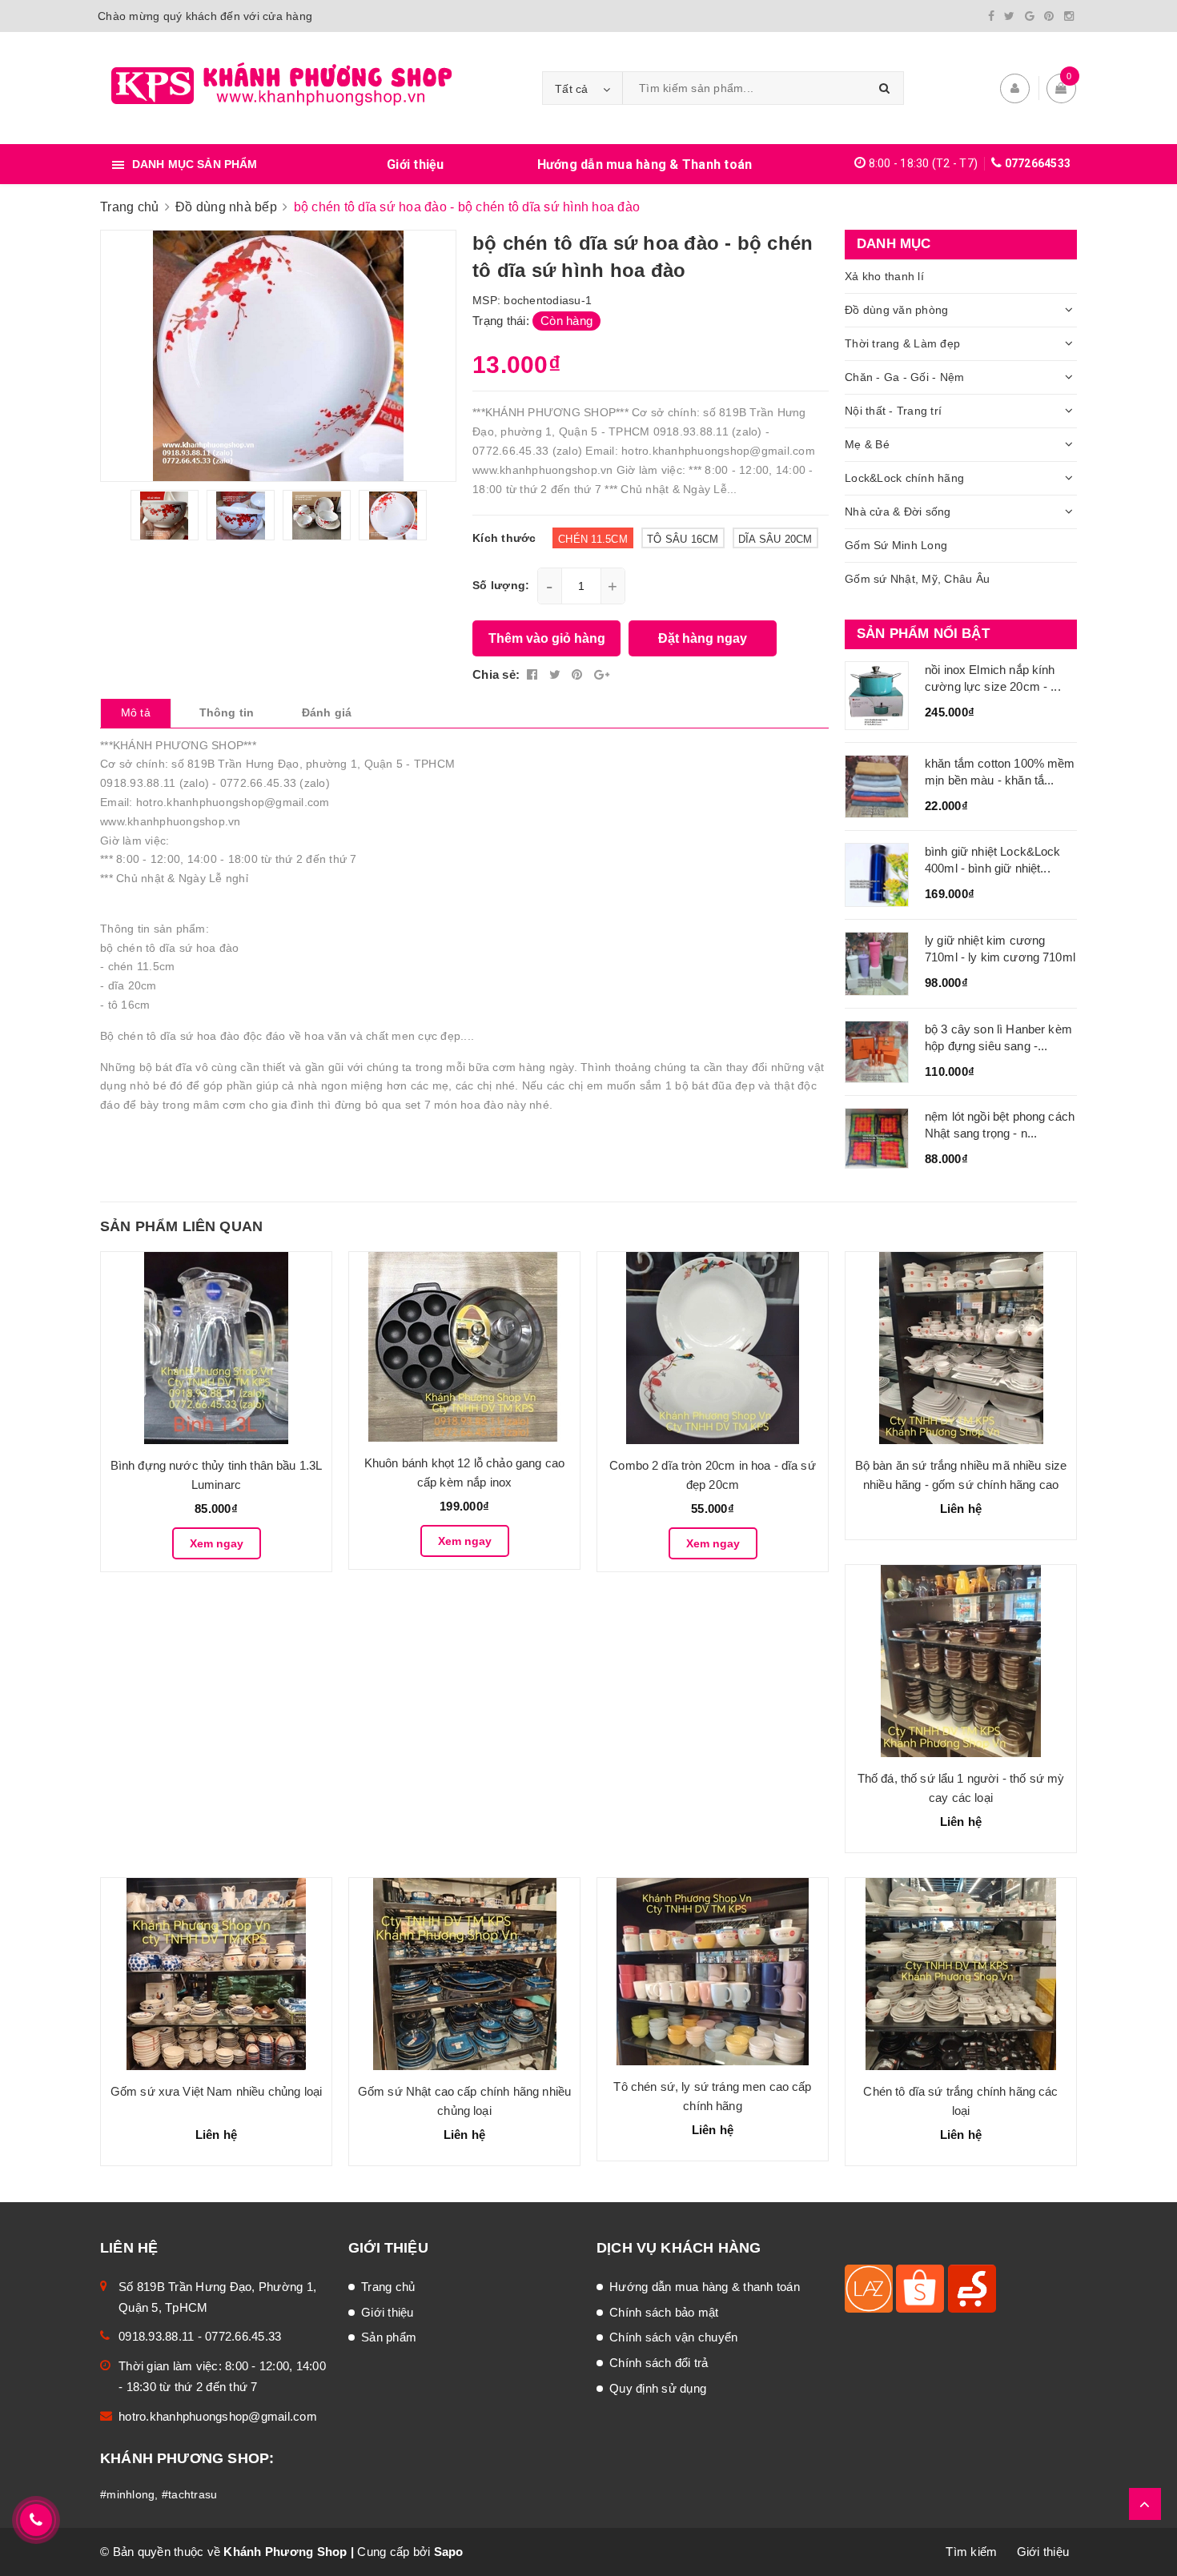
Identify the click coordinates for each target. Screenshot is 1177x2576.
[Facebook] (991, 16)
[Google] (1030, 16)
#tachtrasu (190, 2494)
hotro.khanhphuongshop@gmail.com (218, 2416)
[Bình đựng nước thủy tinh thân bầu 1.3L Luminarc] (216, 1348)
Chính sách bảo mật (664, 2312)
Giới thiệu (416, 165)
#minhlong (127, 2494)
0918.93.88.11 (156, 2336)
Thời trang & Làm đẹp (902, 343)
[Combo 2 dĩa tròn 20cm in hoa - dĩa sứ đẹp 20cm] (713, 1348)
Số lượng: (501, 585)
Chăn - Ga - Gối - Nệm (904, 377)
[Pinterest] (1049, 16)
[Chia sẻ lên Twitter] (557, 674)
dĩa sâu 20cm (775, 539)
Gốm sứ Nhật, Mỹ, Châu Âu (917, 579)
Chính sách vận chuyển (673, 2337)
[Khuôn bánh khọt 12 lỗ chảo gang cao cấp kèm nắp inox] (464, 1347)
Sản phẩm (389, 2337)
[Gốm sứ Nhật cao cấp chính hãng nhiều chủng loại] (464, 1974)
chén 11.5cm (593, 539)
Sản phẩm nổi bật (923, 634)
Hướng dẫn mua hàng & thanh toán (705, 2287)
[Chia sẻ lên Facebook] (534, 674)
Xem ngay (217, 1543)
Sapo (449, 2552)
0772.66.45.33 (243, 2336)
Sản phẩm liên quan (181, 1226)
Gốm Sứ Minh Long (896, 545)
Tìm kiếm (971, 2552)
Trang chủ (388, 2287)
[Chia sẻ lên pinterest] (579, 674)
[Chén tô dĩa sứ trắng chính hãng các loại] (961, 1974)
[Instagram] (1069, 16)
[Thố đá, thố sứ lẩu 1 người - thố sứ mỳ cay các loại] (961, 1661)
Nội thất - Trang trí (893, 411)
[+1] (602, 674)
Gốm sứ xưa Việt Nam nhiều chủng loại (216, 2091)
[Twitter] (1009, 16)
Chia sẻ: (496, 674)
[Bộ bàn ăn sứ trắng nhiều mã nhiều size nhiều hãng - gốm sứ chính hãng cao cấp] (961, 1348)
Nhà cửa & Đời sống (898, 512)
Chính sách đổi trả (659, 2363)
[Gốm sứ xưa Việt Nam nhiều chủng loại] (216, 1974)
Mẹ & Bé (867, 444)
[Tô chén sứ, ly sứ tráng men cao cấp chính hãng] (713, 1972)
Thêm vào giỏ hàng (547, 638)
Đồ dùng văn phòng (896, 310)
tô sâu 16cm (683, 539)
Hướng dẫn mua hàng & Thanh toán (645, 165)
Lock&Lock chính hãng (904, 478)
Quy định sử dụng (658, 2388)
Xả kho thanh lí (884, 276)
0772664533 (1038, 163)
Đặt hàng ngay (703, 638)
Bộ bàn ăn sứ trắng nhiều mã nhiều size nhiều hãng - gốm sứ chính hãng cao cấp (961, 1485)
